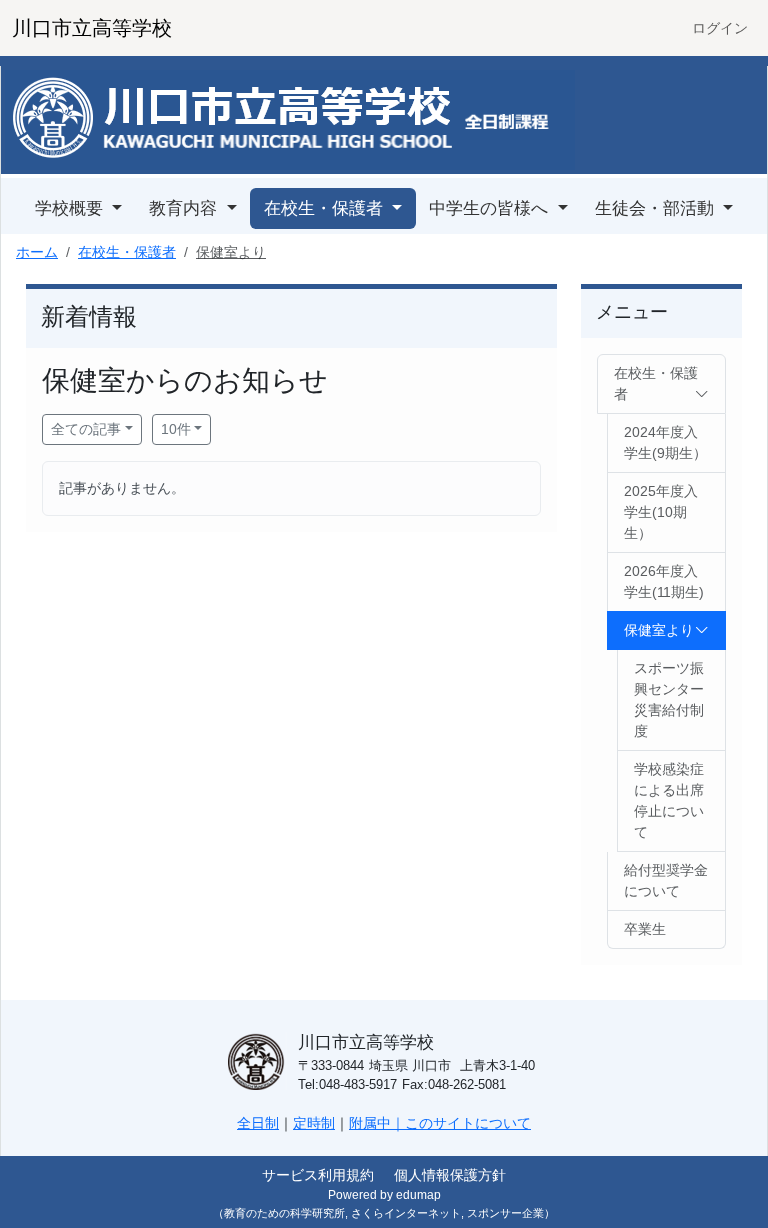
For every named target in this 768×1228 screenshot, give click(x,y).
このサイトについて (468, 1123)
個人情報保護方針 (450, 1175)
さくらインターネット (406, 1213)
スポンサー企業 (505, 1213)
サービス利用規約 (318, 1175)
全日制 (258, 1123)
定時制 (314, 1123)
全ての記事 (86, 429)
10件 (176, 429)
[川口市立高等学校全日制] (290, 119)
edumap (418, 1195)
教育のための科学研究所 (284, 1213)
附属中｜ (377, 1123)
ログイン (720, 28)
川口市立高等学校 (92, 28)
